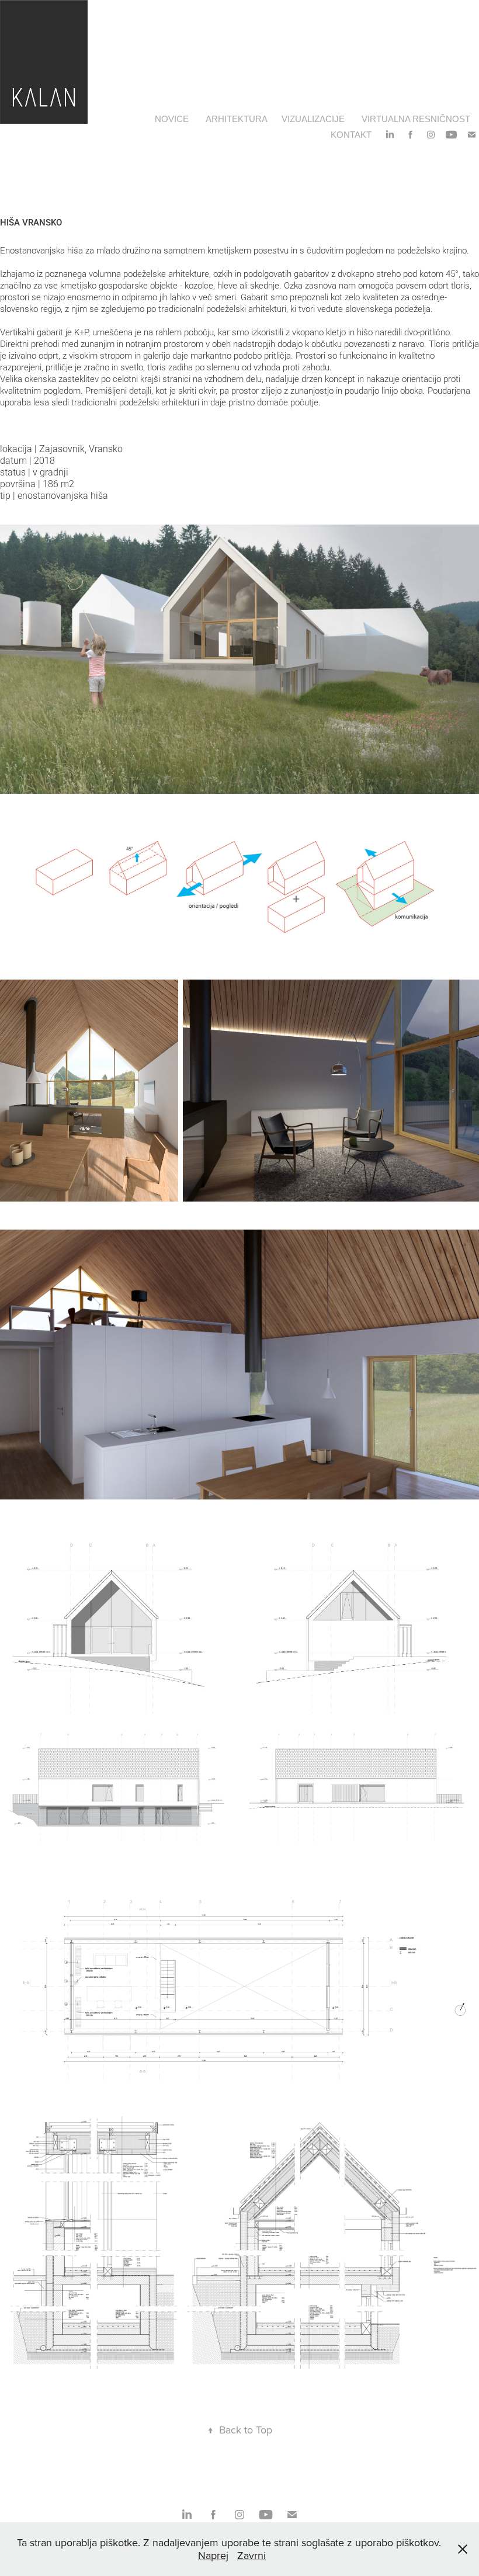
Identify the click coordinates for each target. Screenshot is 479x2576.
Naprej (213, 2555)
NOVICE (172, 119)
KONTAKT (351, 135)
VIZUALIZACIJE (313, 119)
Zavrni (251, 2555)
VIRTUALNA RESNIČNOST (416, 119)
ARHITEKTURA (237, 119)
